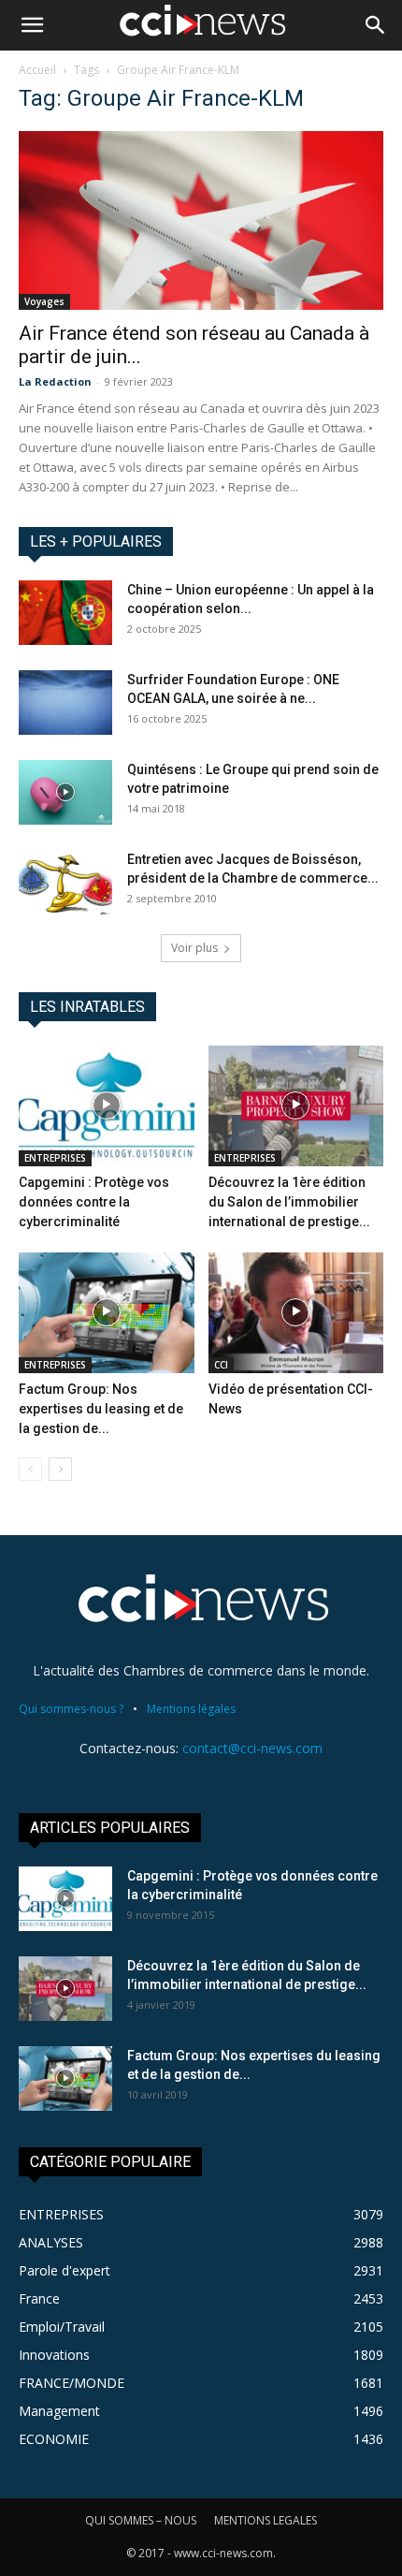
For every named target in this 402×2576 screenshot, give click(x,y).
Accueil (37, 70)
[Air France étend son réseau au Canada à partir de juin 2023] (201, 220)
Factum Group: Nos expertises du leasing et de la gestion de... (101, 1409)
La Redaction (55, 381)
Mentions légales (191, 1709)
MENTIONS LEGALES (266, 2520)
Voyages (44, 301)
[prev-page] (30, 1469)
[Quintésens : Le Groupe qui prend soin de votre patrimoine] (65, 792)
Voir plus (194, 948)
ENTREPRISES (55, 1158)
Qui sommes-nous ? (71, 1709)
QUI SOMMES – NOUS (141, 2520)
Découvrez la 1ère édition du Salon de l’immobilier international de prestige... (289, 1202)
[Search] (376, 25)
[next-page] (60, 1469)
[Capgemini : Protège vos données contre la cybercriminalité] (107, 1106)
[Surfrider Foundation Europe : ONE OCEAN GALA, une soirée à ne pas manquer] (65, 703)
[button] (32, 25)
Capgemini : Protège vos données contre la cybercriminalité (94, 1202)
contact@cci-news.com (252, 1748)
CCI (221, 1365)
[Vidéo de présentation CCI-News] (296, 1313)
